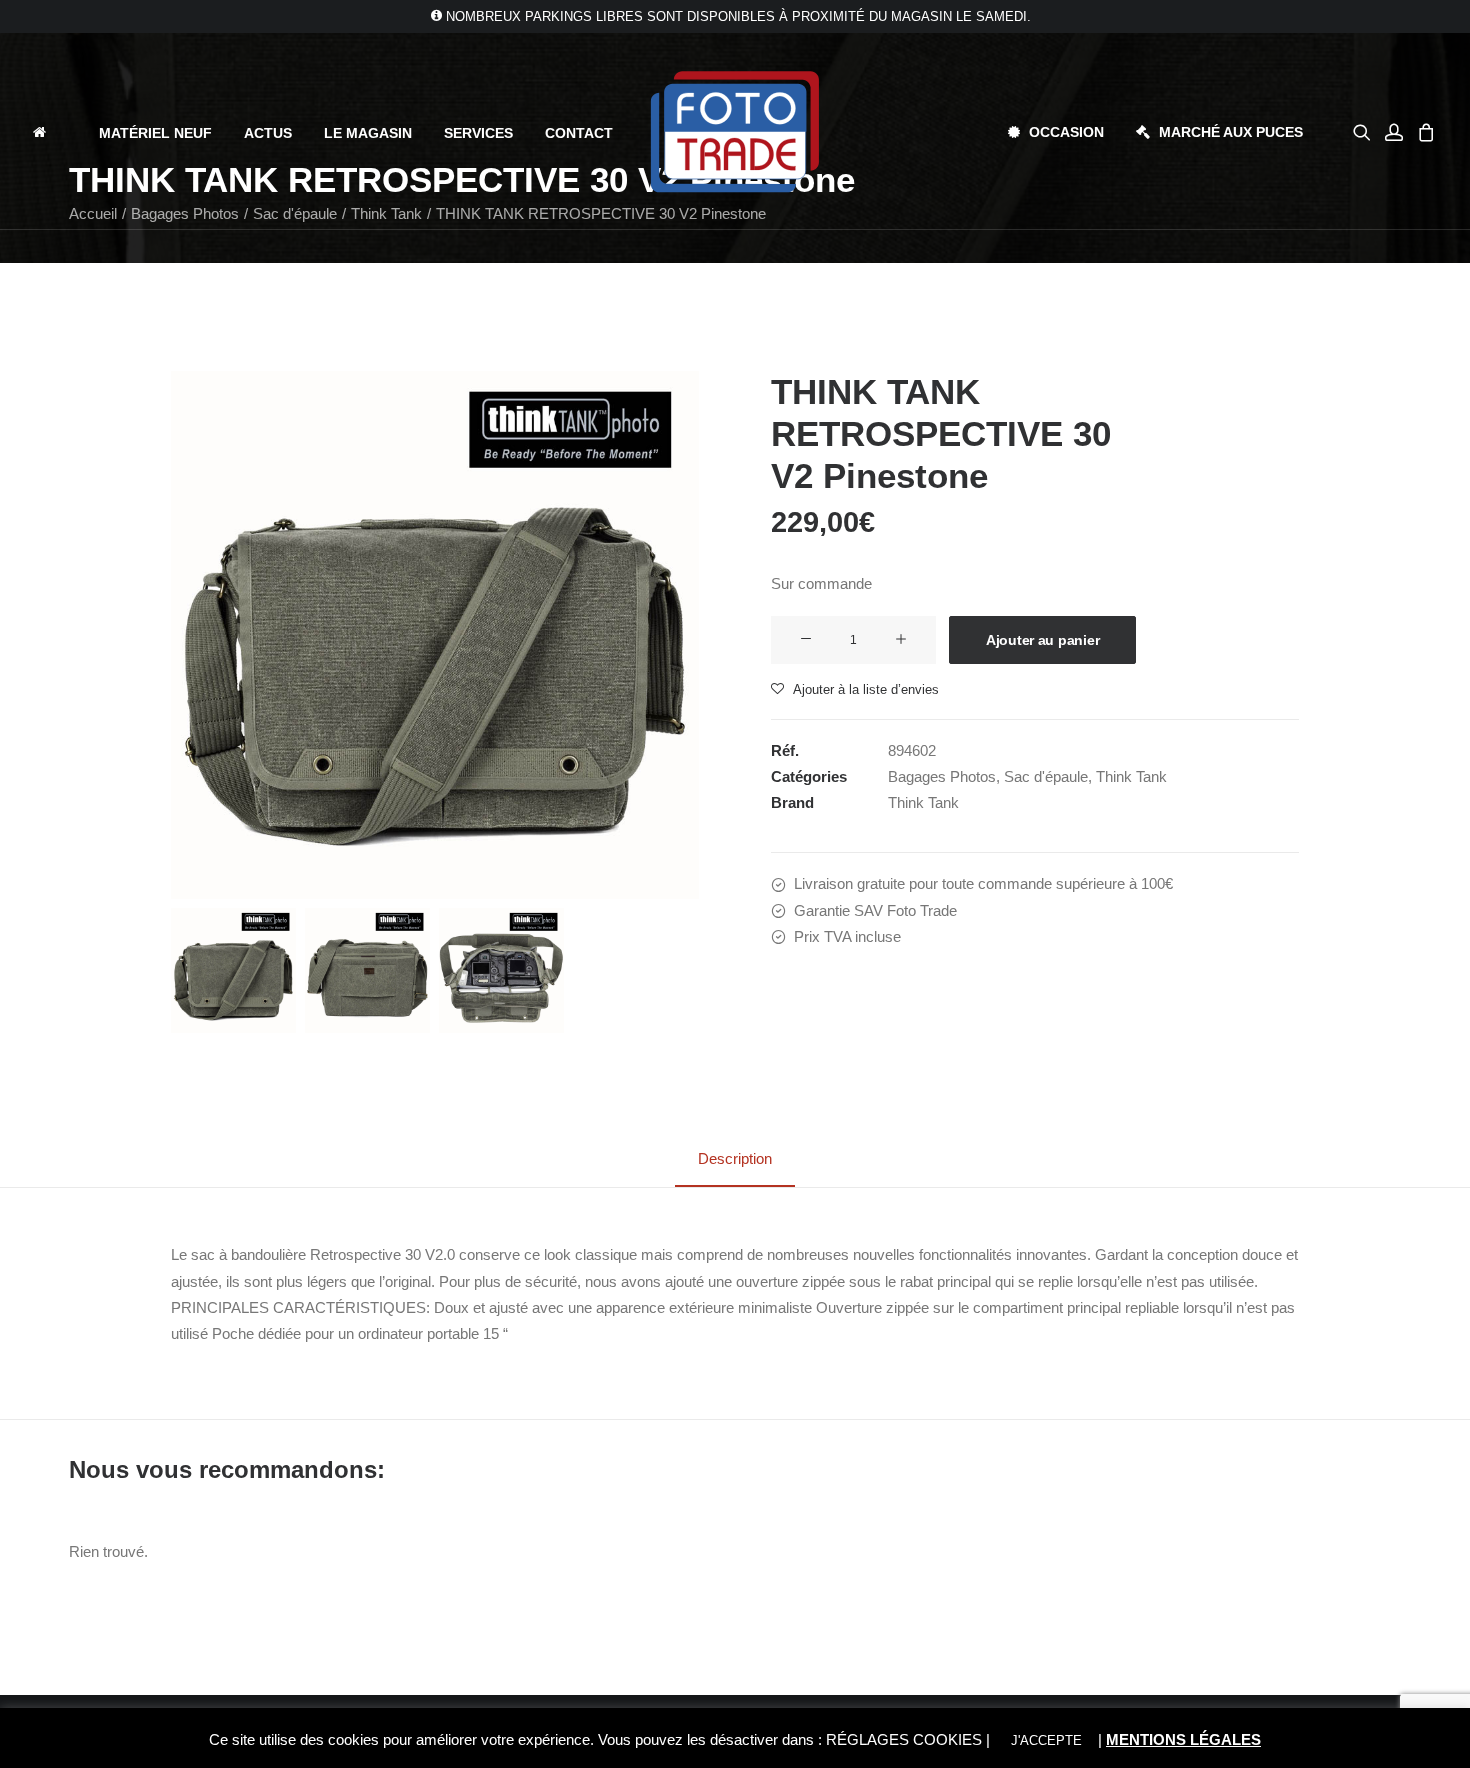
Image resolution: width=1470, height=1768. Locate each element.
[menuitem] (57, 131)
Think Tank (1131, 776)
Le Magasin (368, 133)
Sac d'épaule (1046, 776)
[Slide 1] (233, 970)
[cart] (1423, 131)
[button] (1365, 131)
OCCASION (1066, 132)
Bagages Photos (942, 776)
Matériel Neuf (155, 133)
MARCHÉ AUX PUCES (1231, 132)
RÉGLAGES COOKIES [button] (904, 1739)
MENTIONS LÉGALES (1183, 1739)
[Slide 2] (367, 970)
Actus (268, 133)
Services (478, 133)
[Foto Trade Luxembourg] (734, 131)
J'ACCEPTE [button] (1046, 1740)
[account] (1394, 131)
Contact (579, 133)
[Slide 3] (501, 970)
